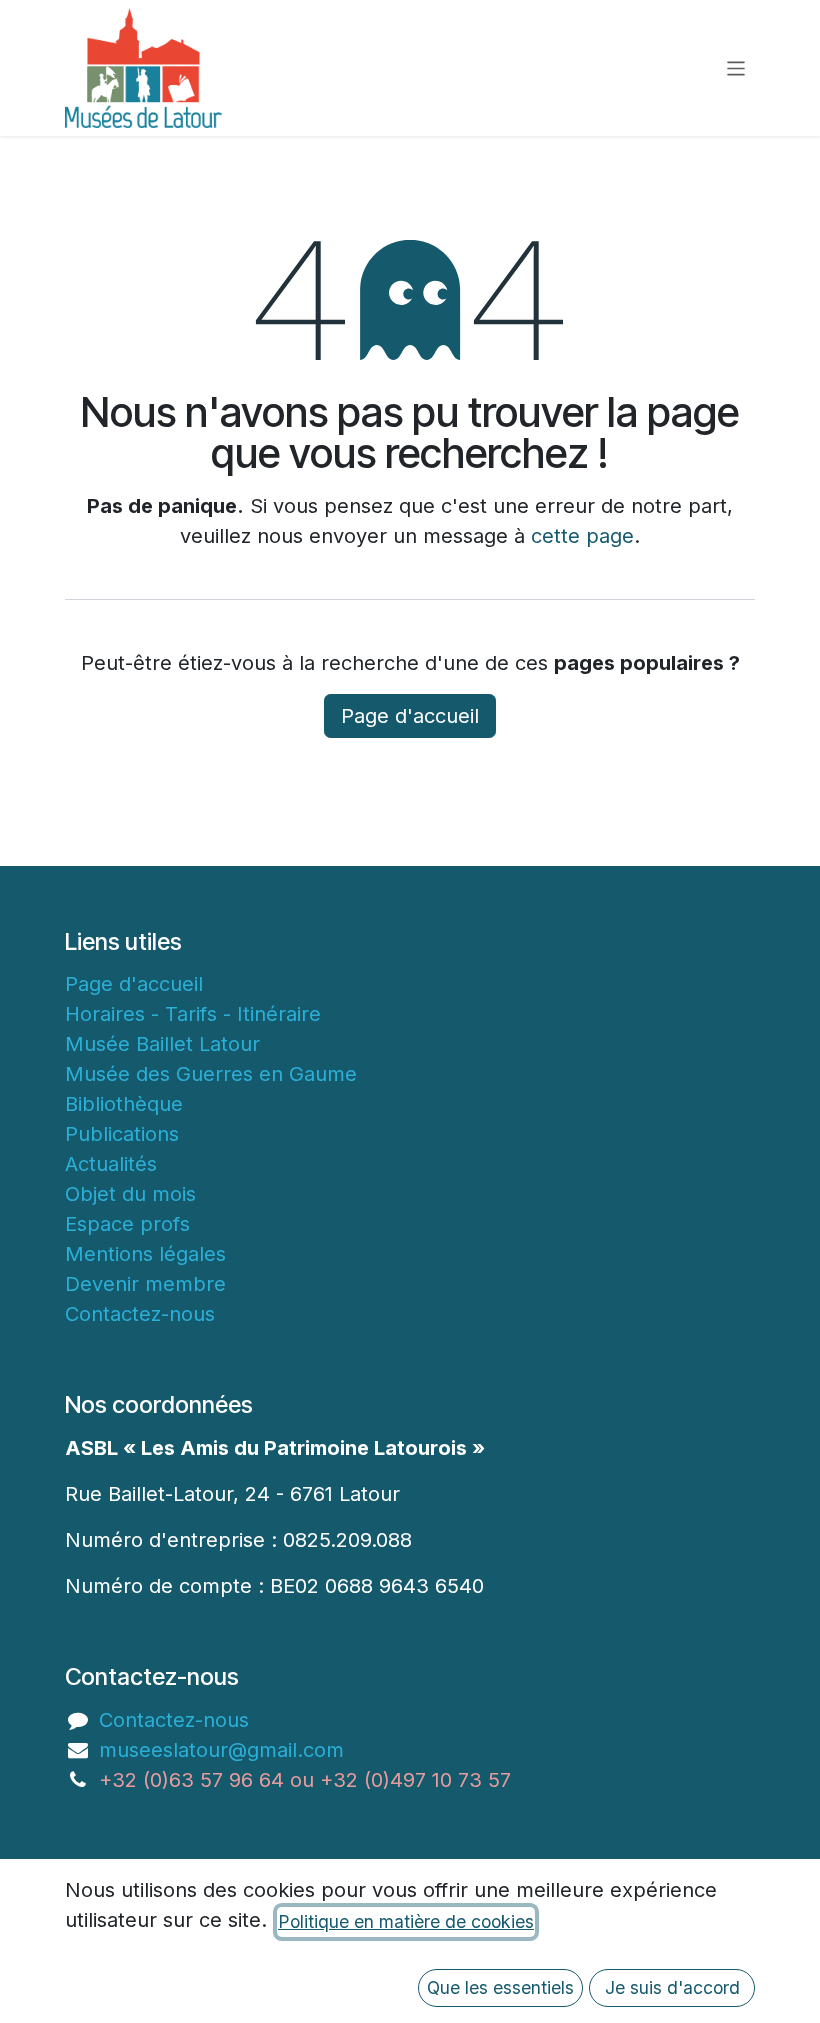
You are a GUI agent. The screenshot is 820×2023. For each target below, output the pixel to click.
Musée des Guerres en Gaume (211, 1074)
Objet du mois (130, 1194)
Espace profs (127, 1224)
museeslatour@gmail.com (221, 1750)
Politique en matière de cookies (406, 1921)
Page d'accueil (410, 716)
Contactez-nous (140, 1314)
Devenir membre (145, 1284)
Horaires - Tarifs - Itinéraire (193, 1014)
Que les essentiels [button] (500, 1987)
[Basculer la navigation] (736, 67)
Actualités (111, 1164)
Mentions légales (145, 1254)
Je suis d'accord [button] (672, 1987)
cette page (582, 536)
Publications (122, 1134)
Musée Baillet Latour (162, 1044)
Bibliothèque (124, 1104)
